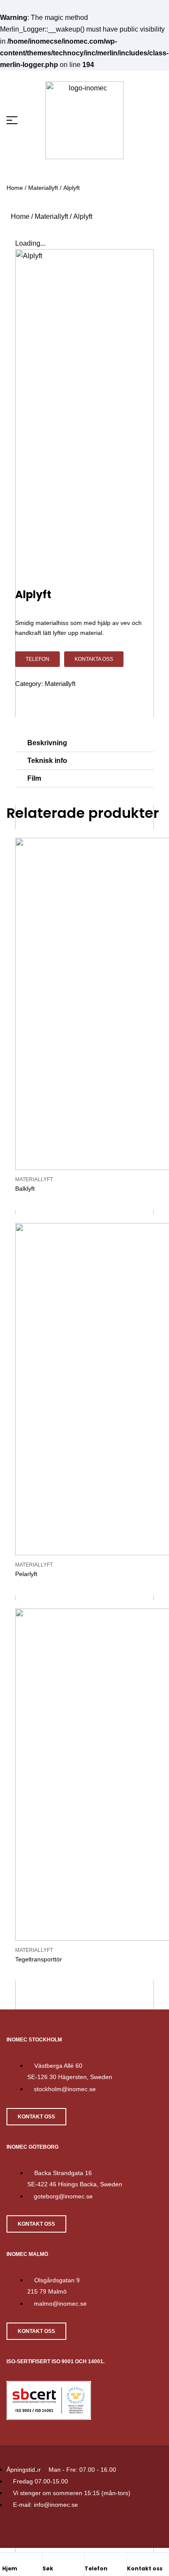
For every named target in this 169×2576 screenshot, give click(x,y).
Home (15, 188)
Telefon (96, 2568)
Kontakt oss (145, 2568)
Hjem (10, 2568)
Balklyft (25, 1189)
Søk (48, 2568)
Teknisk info (47, 761)
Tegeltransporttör (39, 1959)
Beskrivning (47, 743)
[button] (84, 743)
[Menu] (18, 120)
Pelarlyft (26, 1574)
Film (34, 778)
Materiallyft (43, 188)
